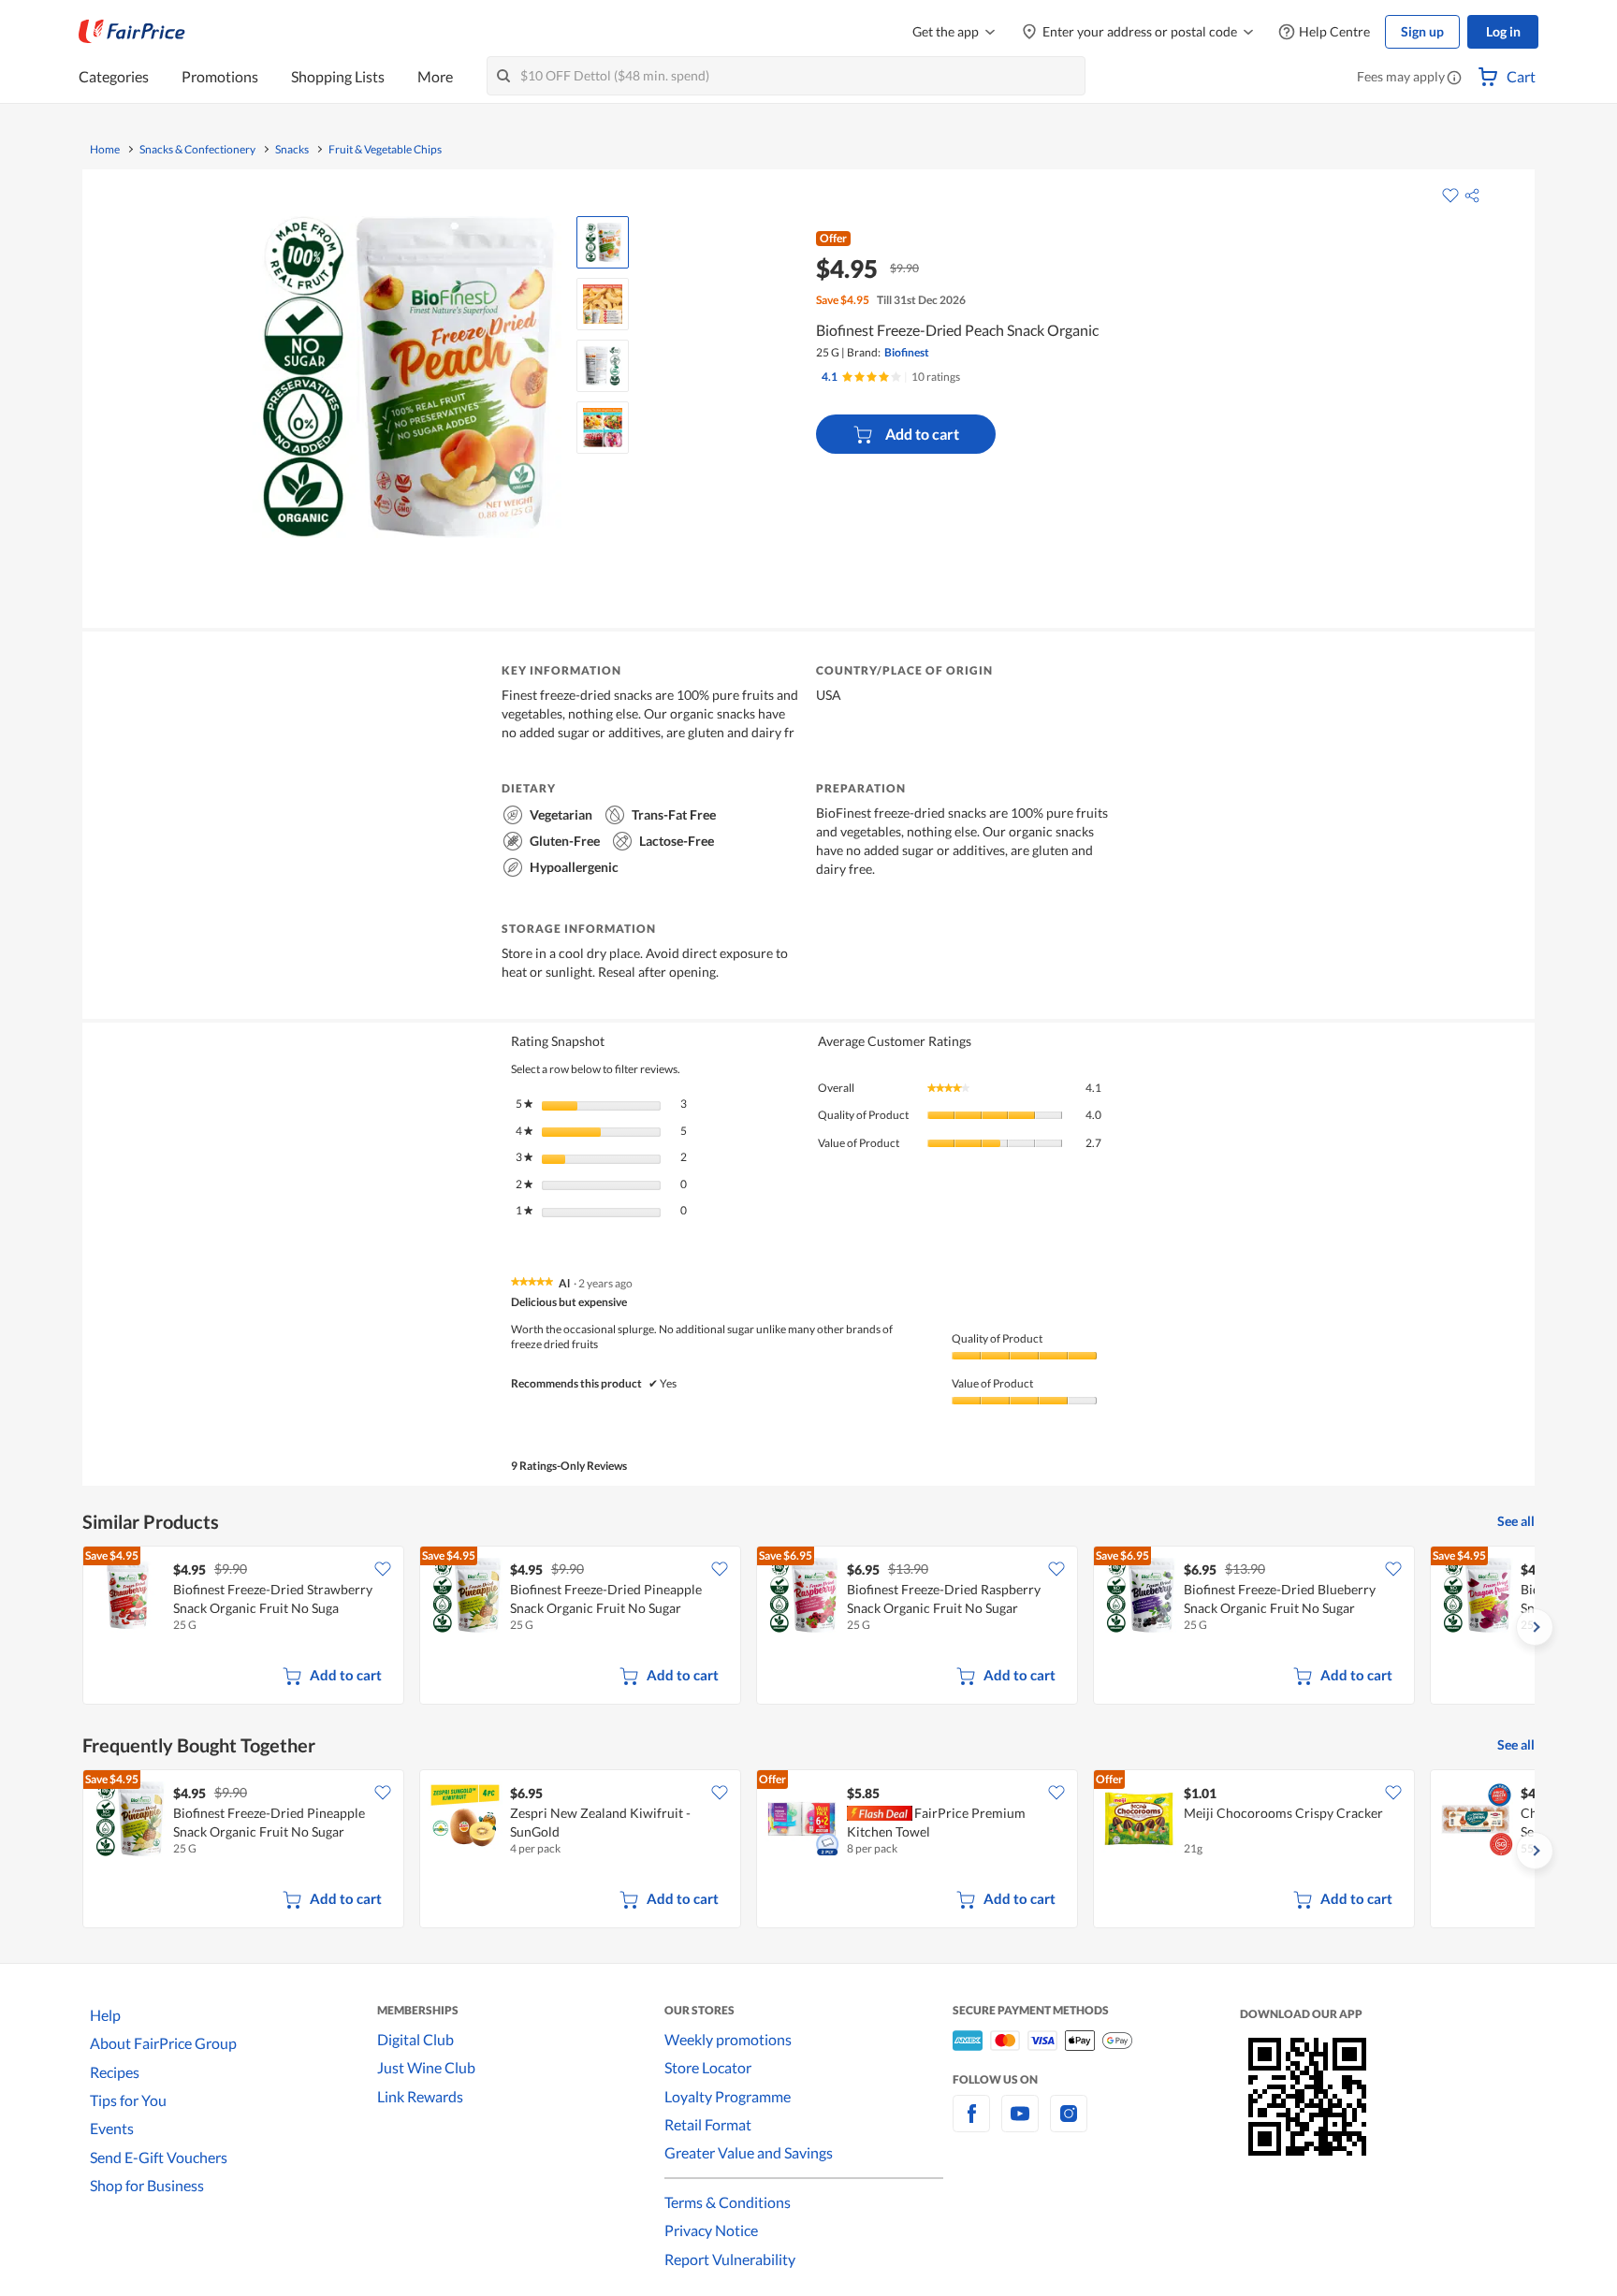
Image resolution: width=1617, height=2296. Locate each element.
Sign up (1422, 31)
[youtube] (1020, 2124)
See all (1516, 1521)
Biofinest (907, 352)
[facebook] (971, 2124)
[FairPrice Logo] (132, 32)
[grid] (808, 1627)
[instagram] (1069, 2124)
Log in (1503, 31)
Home (105, 150)
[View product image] (603, 242)
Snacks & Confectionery (197, 150)
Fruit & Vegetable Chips (385, 150)
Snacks (292, 150)
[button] (1454, 79)
